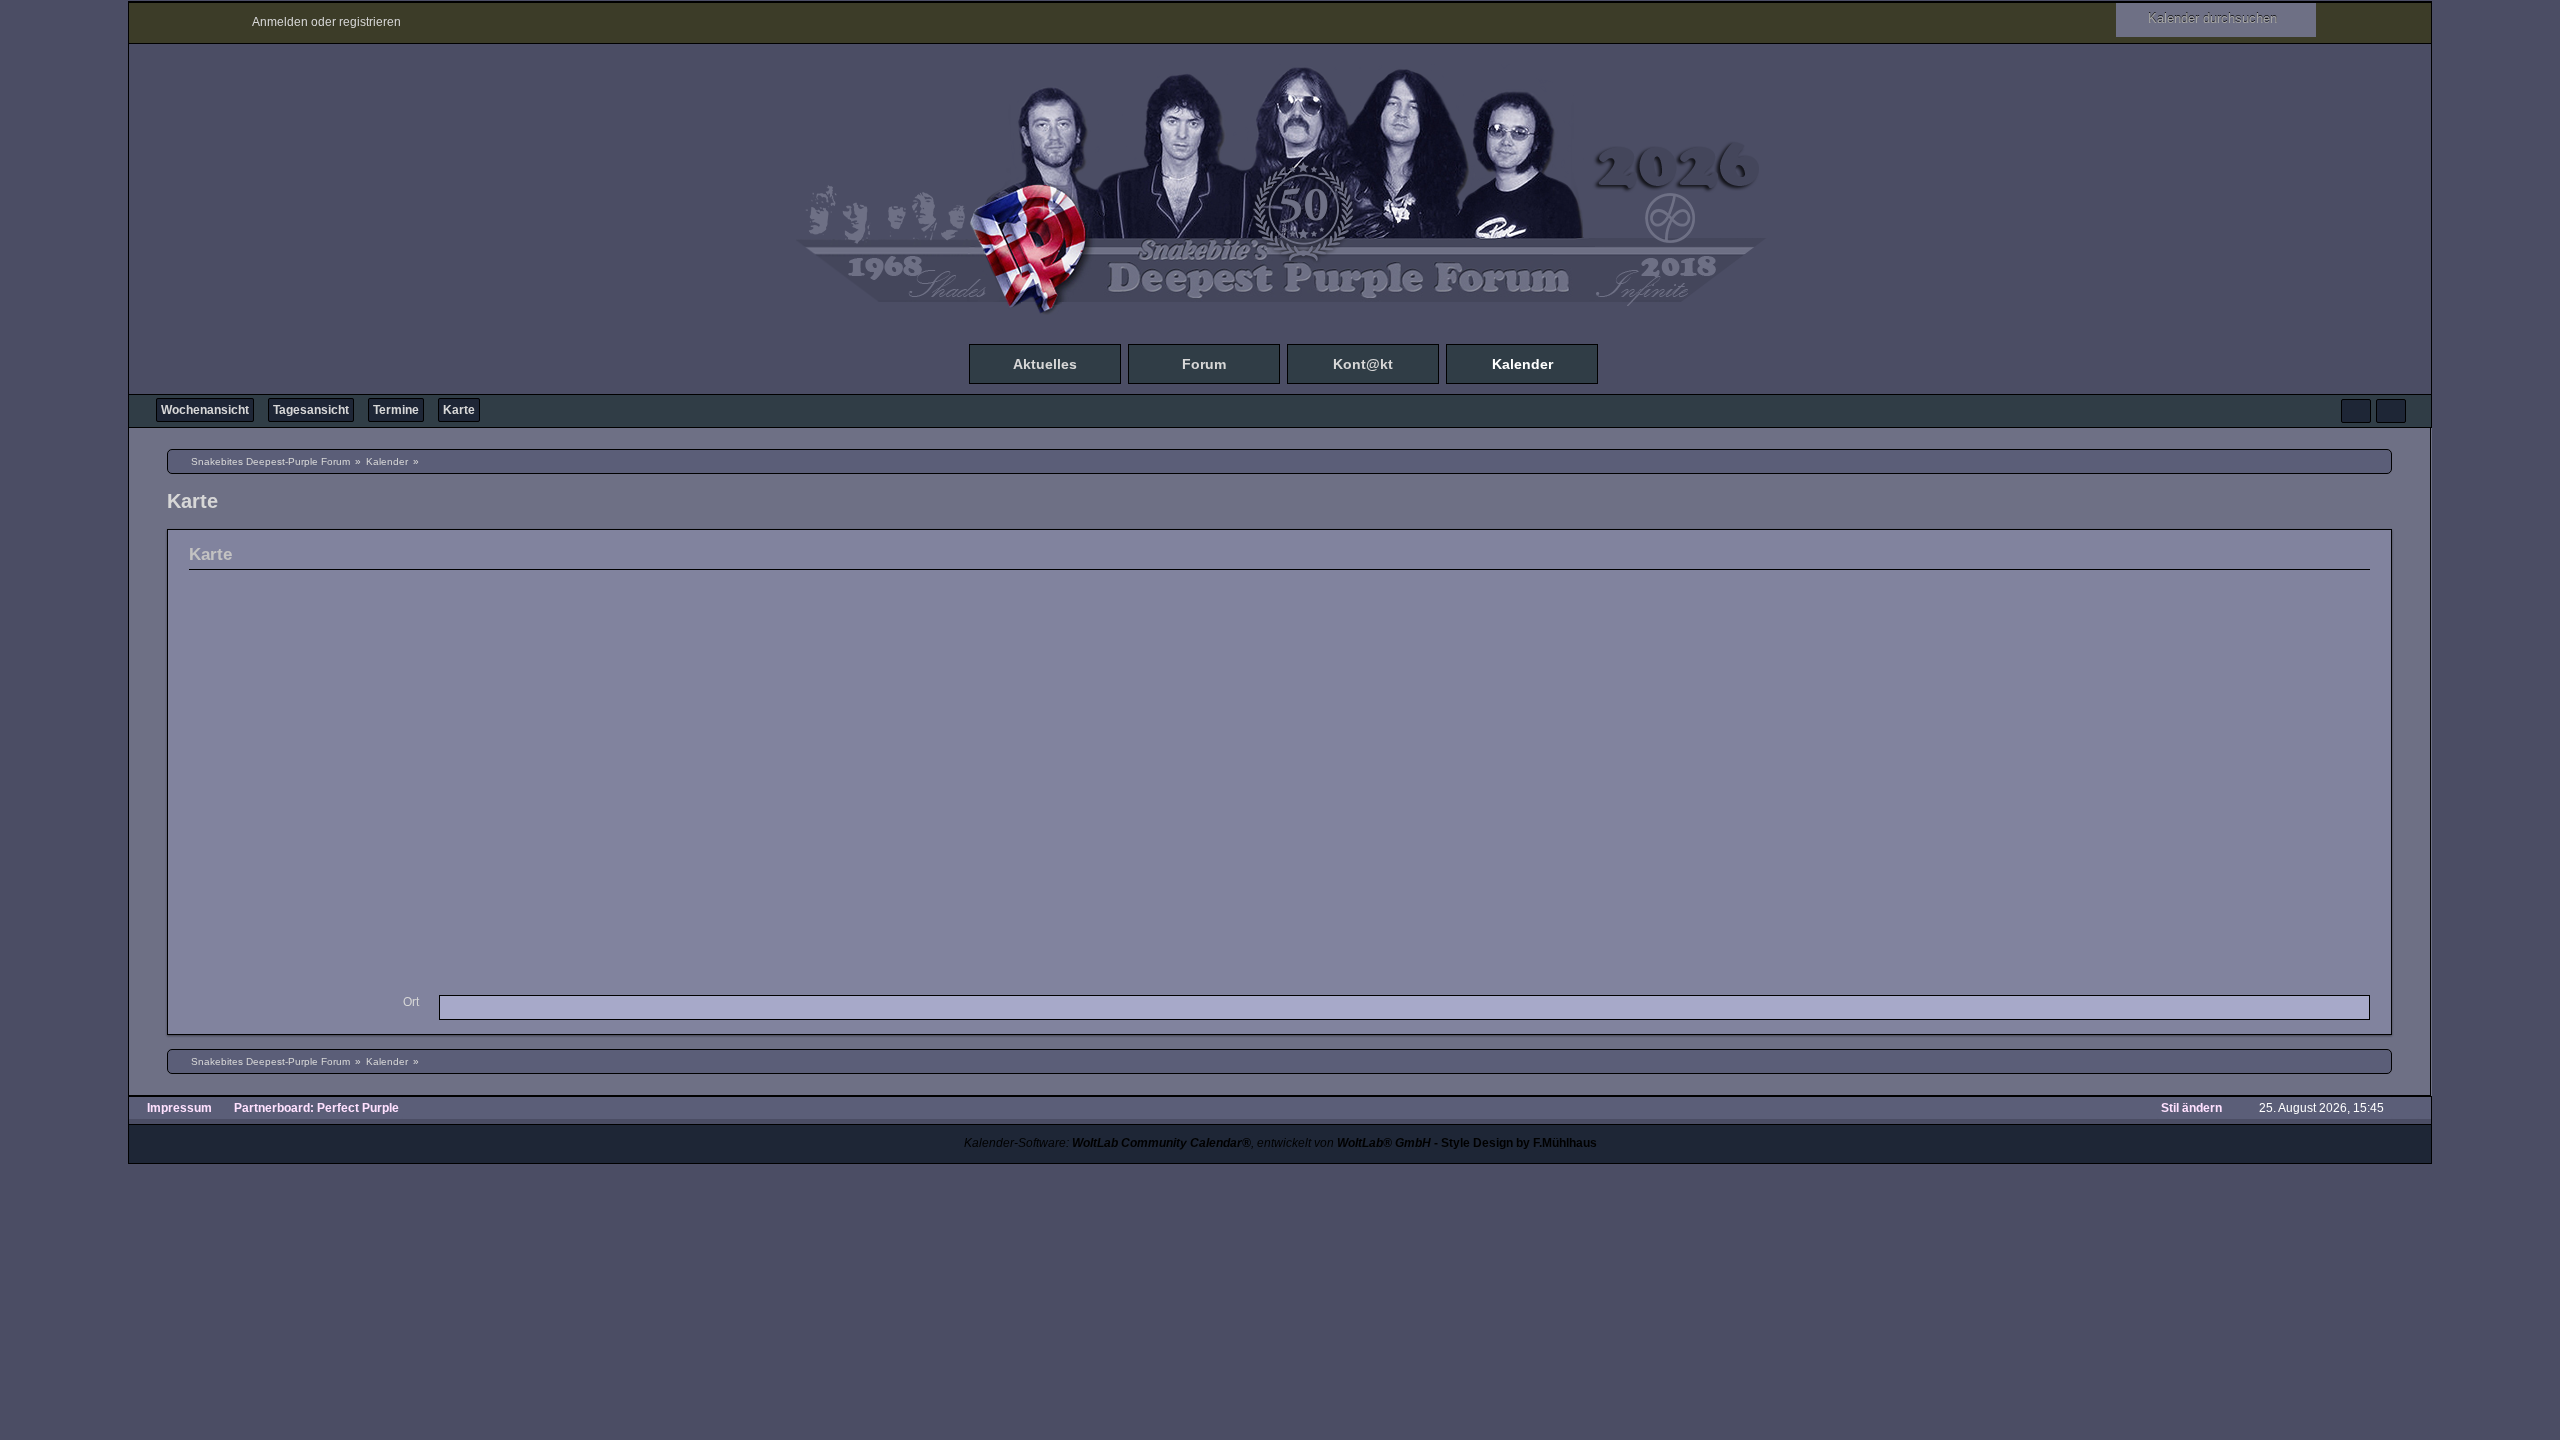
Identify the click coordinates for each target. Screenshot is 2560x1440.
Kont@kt (1363, 364)
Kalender (1522, 364)
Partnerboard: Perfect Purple (316, 1108)
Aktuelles (1045, 364)
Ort (411, 1002)
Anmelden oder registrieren (326, 22)
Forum (1204, 364)
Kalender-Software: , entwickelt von (1197, 1143)
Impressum (179, 1108)
